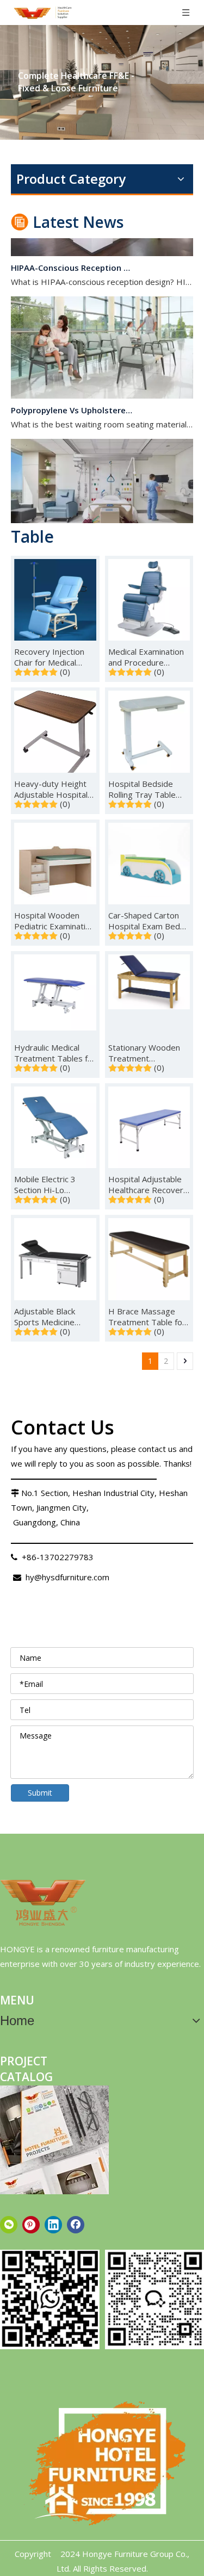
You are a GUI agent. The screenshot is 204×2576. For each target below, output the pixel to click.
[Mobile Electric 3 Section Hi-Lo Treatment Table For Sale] (55, 1126)
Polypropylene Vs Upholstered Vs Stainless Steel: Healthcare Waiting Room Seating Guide (72, 402)
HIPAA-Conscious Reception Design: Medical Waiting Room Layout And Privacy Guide (72, 260)
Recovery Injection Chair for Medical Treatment (49, 657)
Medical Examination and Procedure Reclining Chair (146, 657)
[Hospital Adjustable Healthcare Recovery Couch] (149, 1126)
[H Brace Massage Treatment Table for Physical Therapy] (149, 1258)
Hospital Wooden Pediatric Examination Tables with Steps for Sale (54, 921)
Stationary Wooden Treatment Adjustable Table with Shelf (149, 1053)
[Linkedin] (53, 2225)
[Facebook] (76, 2225)
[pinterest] (31, 2225)
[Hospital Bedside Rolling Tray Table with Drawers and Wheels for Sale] (149, 731)
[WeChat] (9, 2225)
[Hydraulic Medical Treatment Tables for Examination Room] (55, 991)
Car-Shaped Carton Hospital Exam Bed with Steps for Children (144, 921)
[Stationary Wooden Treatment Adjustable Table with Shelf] (149, 980)
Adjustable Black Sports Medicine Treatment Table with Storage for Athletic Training (46, 1317)
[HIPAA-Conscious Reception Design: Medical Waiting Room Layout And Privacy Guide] (102, 245)
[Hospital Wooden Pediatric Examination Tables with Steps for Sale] (55, 862)
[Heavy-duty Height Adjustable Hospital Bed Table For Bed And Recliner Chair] (55, 735)
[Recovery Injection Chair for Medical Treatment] (55, 599)
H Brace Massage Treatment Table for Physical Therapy (147, 1317)
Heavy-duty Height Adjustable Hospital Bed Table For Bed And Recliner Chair (51, 789)
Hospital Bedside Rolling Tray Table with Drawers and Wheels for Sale (142, 789)
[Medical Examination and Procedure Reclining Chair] (149, 599)
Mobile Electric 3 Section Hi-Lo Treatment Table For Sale (54, 1184)
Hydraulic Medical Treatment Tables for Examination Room (55, 1053)
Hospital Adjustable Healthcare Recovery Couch (148, 1184)
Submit (40, 1793)
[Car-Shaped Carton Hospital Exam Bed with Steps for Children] (149, 862)
